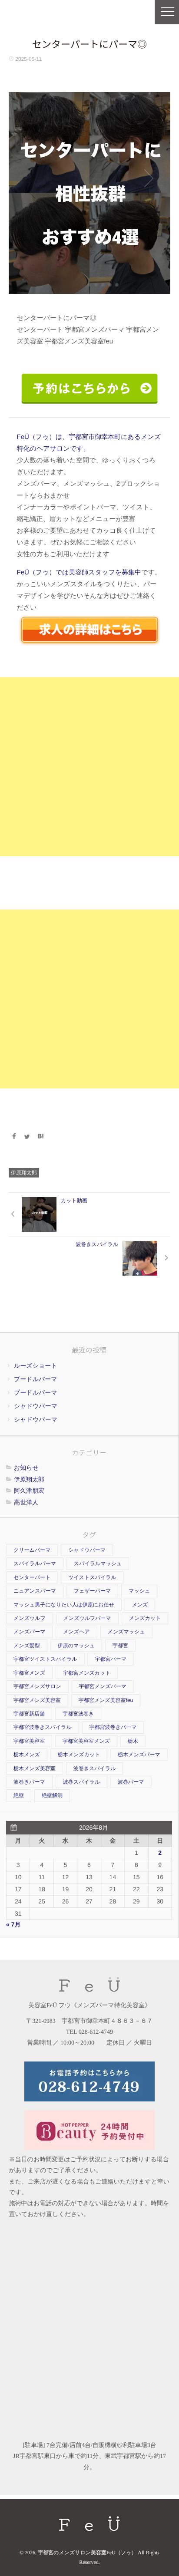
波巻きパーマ (29, 1782)
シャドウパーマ (36, 1406)
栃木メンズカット (79, 1755)
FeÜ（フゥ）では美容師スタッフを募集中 (79, 572)
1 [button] (89, 285)
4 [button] (110, 285)
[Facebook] (14, 1137)
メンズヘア (76, 1632)
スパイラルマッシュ (98, 1563)
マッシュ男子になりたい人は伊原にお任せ (64, 1605)
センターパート (32, 1577)
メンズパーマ (29, 1632)
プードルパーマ (36, 1379)
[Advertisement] (89, 767)
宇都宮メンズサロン (37, 1686)
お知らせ (26, 1468)
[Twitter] (27, 1137)
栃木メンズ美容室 (35, 1768)
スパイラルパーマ (35, 1563)
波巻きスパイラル (95, 1768)
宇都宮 (120, 1646)
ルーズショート (36, 1366)
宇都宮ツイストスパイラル (45, 1659)
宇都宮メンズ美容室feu (106, 1700)
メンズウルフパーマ (87, 1618)
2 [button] (96, 285)
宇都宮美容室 (29, 1741)
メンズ (140, 1605)
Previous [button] (30, 189)
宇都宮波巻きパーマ (113, 1727)
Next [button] (149, 178)
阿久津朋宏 (29, 1491)
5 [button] (117, 285)
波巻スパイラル (81, 1782)
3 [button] (103, 285)
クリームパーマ (32, 1550)
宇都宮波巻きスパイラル (43, 1727)
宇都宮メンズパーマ (103, 1686)
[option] (89, 193)
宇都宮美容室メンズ (86, 1741)
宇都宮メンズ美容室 (37, 1700)
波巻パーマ (131, 1782)
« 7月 (13, 1924)
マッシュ (139, 1591)
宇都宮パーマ (111, 1659)
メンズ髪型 (27, 1646)
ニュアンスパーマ (35, 1591)
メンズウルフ (30, 1618)
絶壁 (19, 1795)
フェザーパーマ (92, 1591)
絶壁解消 (52, 1795)
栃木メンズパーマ (139, 1755)
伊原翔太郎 (24, 1173)
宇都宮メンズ (29, 1673)
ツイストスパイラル (92, 1577)
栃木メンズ (27, 1755)
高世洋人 (26, 1502)
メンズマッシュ (126, 1632)
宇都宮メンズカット (87, 1673)
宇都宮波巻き (78, 1714)
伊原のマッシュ (76, 1646)
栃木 (133, 1741)
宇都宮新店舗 (29, 1714)
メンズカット (145, 1618)
